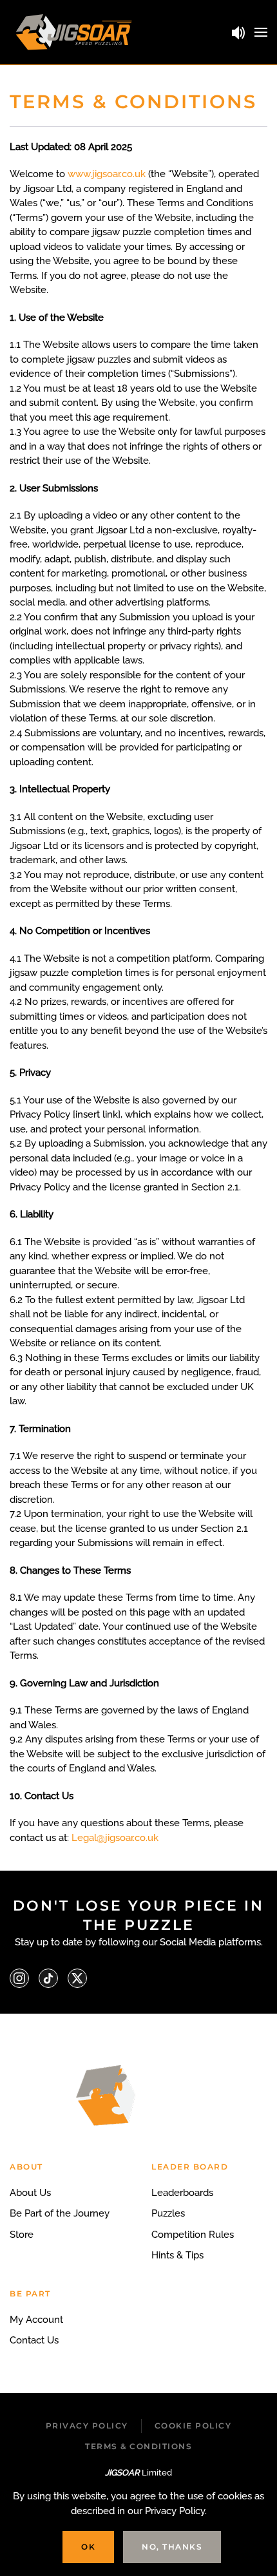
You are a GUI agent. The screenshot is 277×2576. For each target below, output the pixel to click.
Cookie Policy (193, 2426)
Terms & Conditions (138, 2446)
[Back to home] (74, 32)
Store (22, 2235)
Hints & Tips (177, 2255)
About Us (30, 2193)
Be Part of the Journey (60, 2213)
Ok (88, 2547)
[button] (261, 32)
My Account (36, 2320)
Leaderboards (182, 2193)
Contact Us (34, 2340)
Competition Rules (193, 2235)
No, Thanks (172, 2547)
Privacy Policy (87, 2426)
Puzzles (168, 2213)
